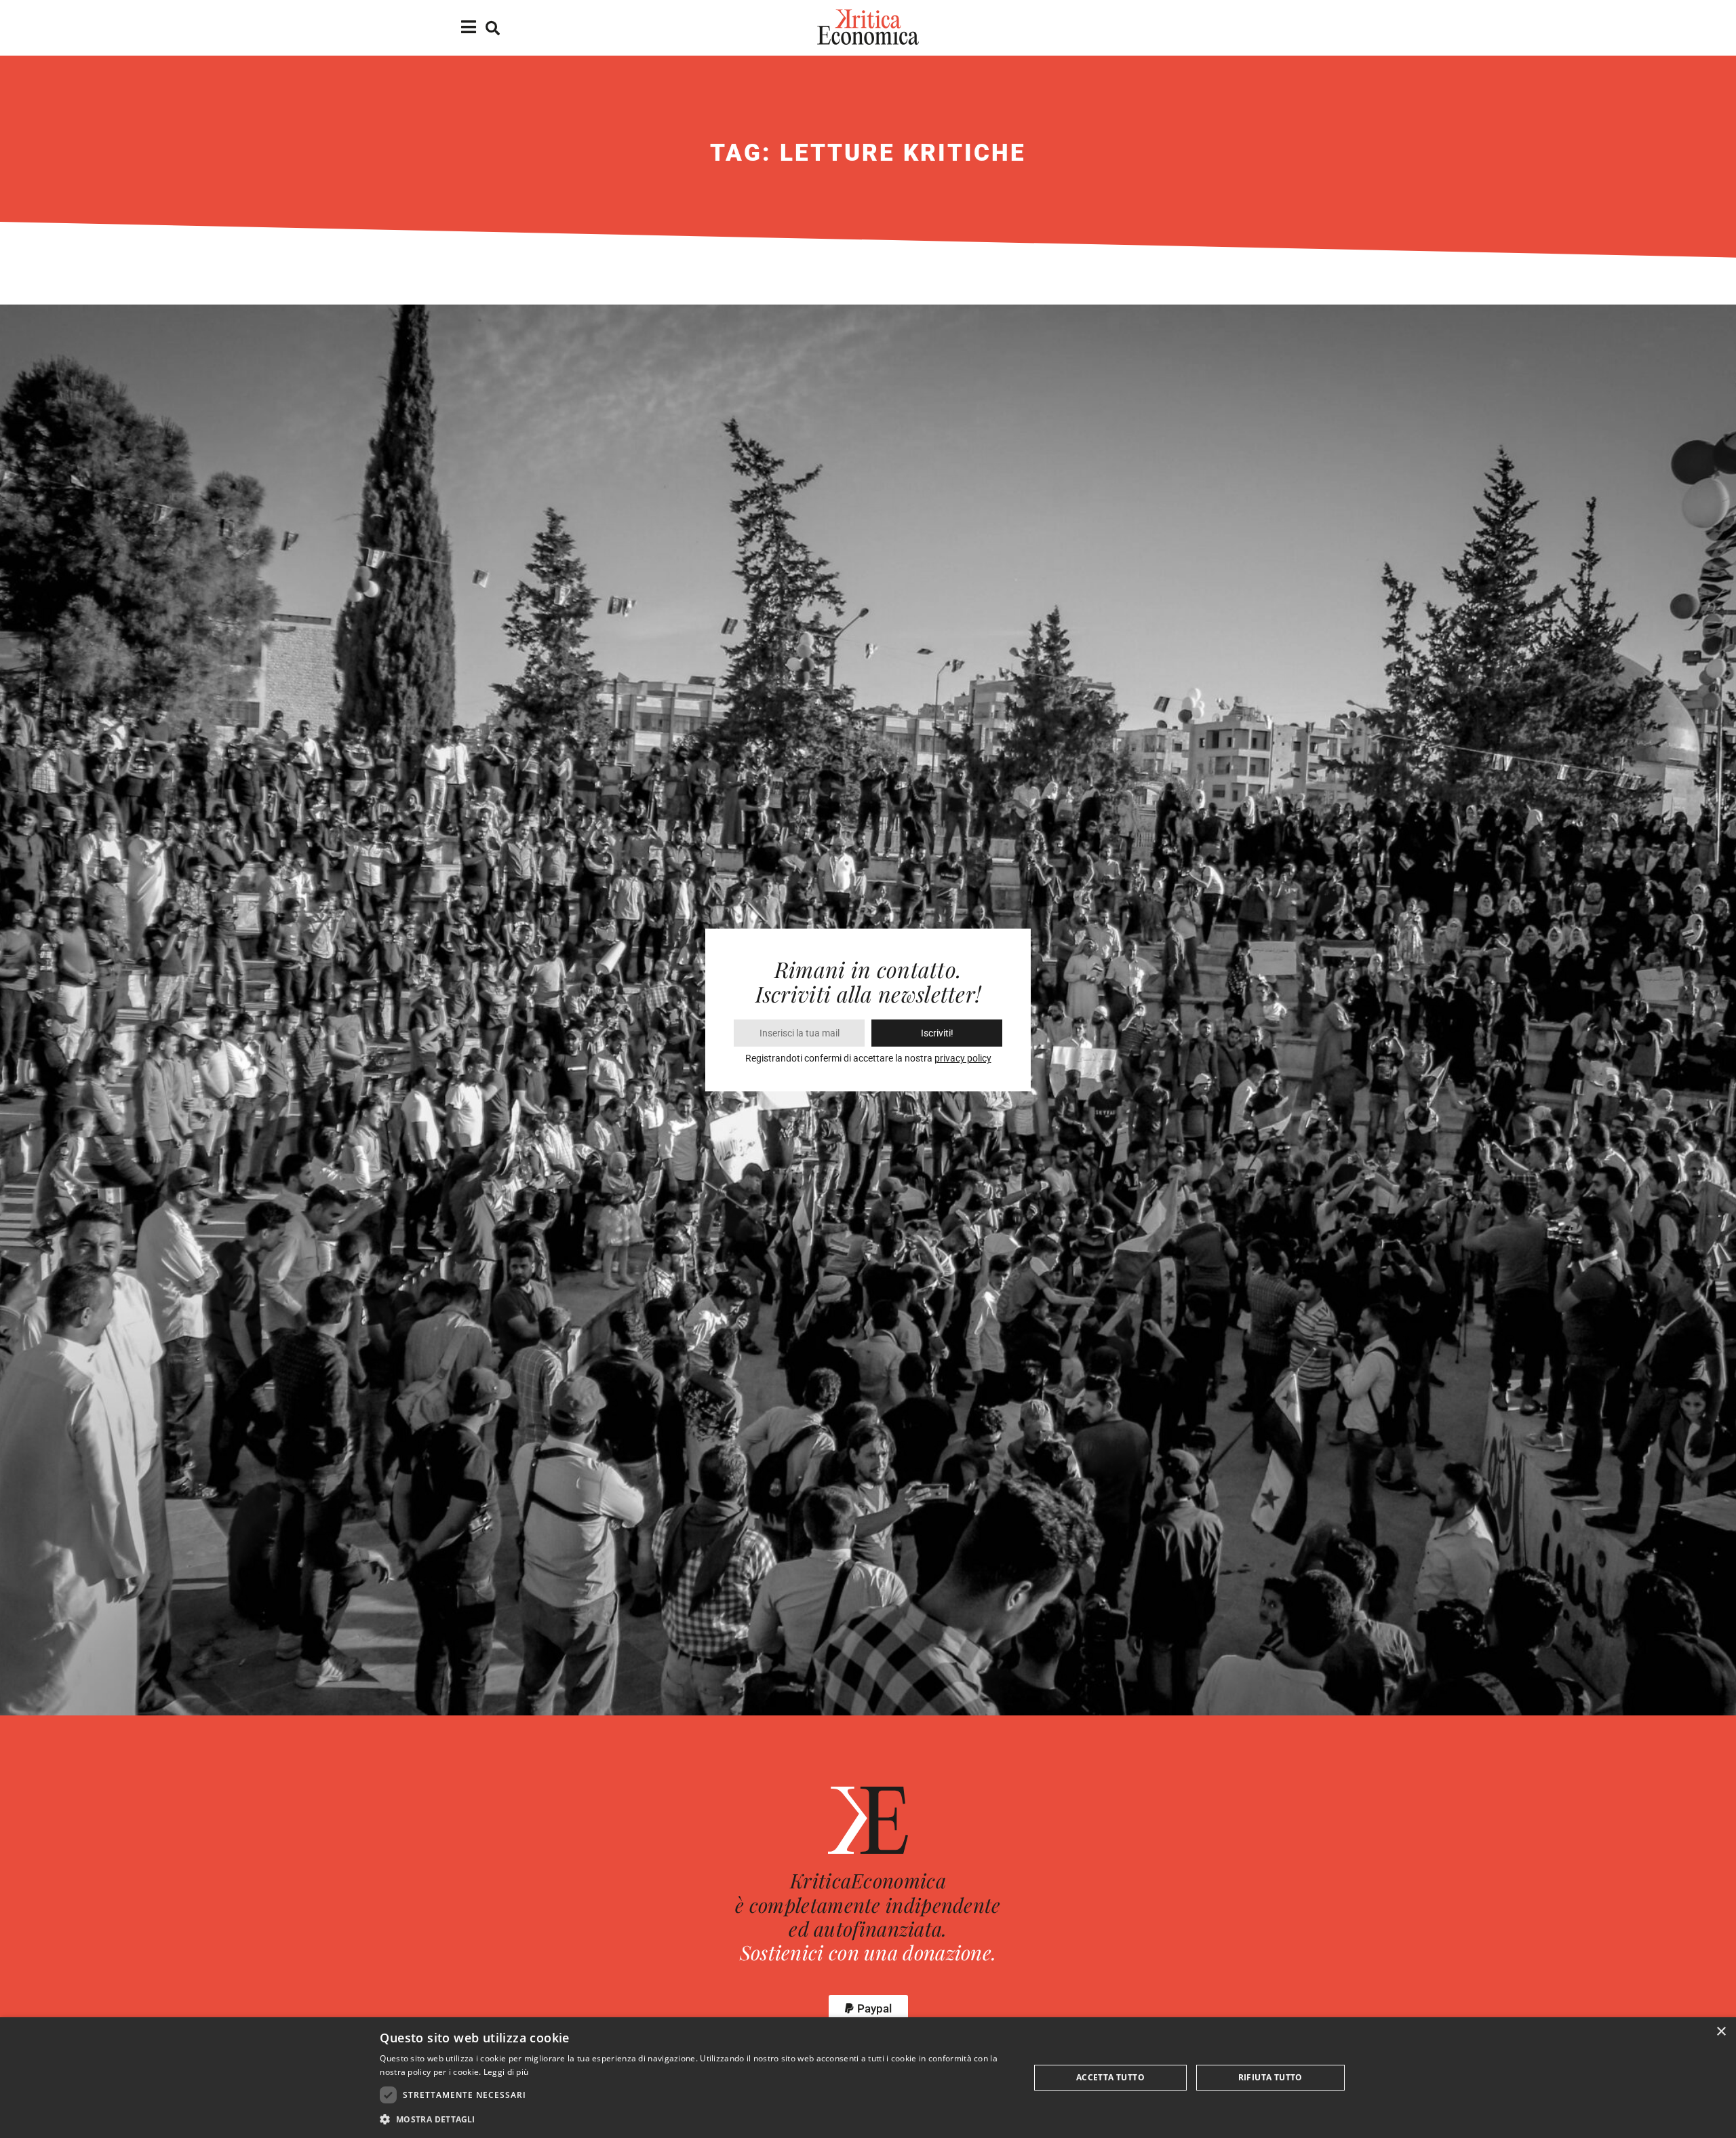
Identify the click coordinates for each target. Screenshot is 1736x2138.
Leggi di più (506, 2072)
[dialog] (868, 2078)
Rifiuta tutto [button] (1270, 2077)
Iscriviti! (937, 1033)
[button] (868, 2009)
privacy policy (963, 1058)
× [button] (1721, 2032)
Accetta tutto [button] (1110, 2077)
